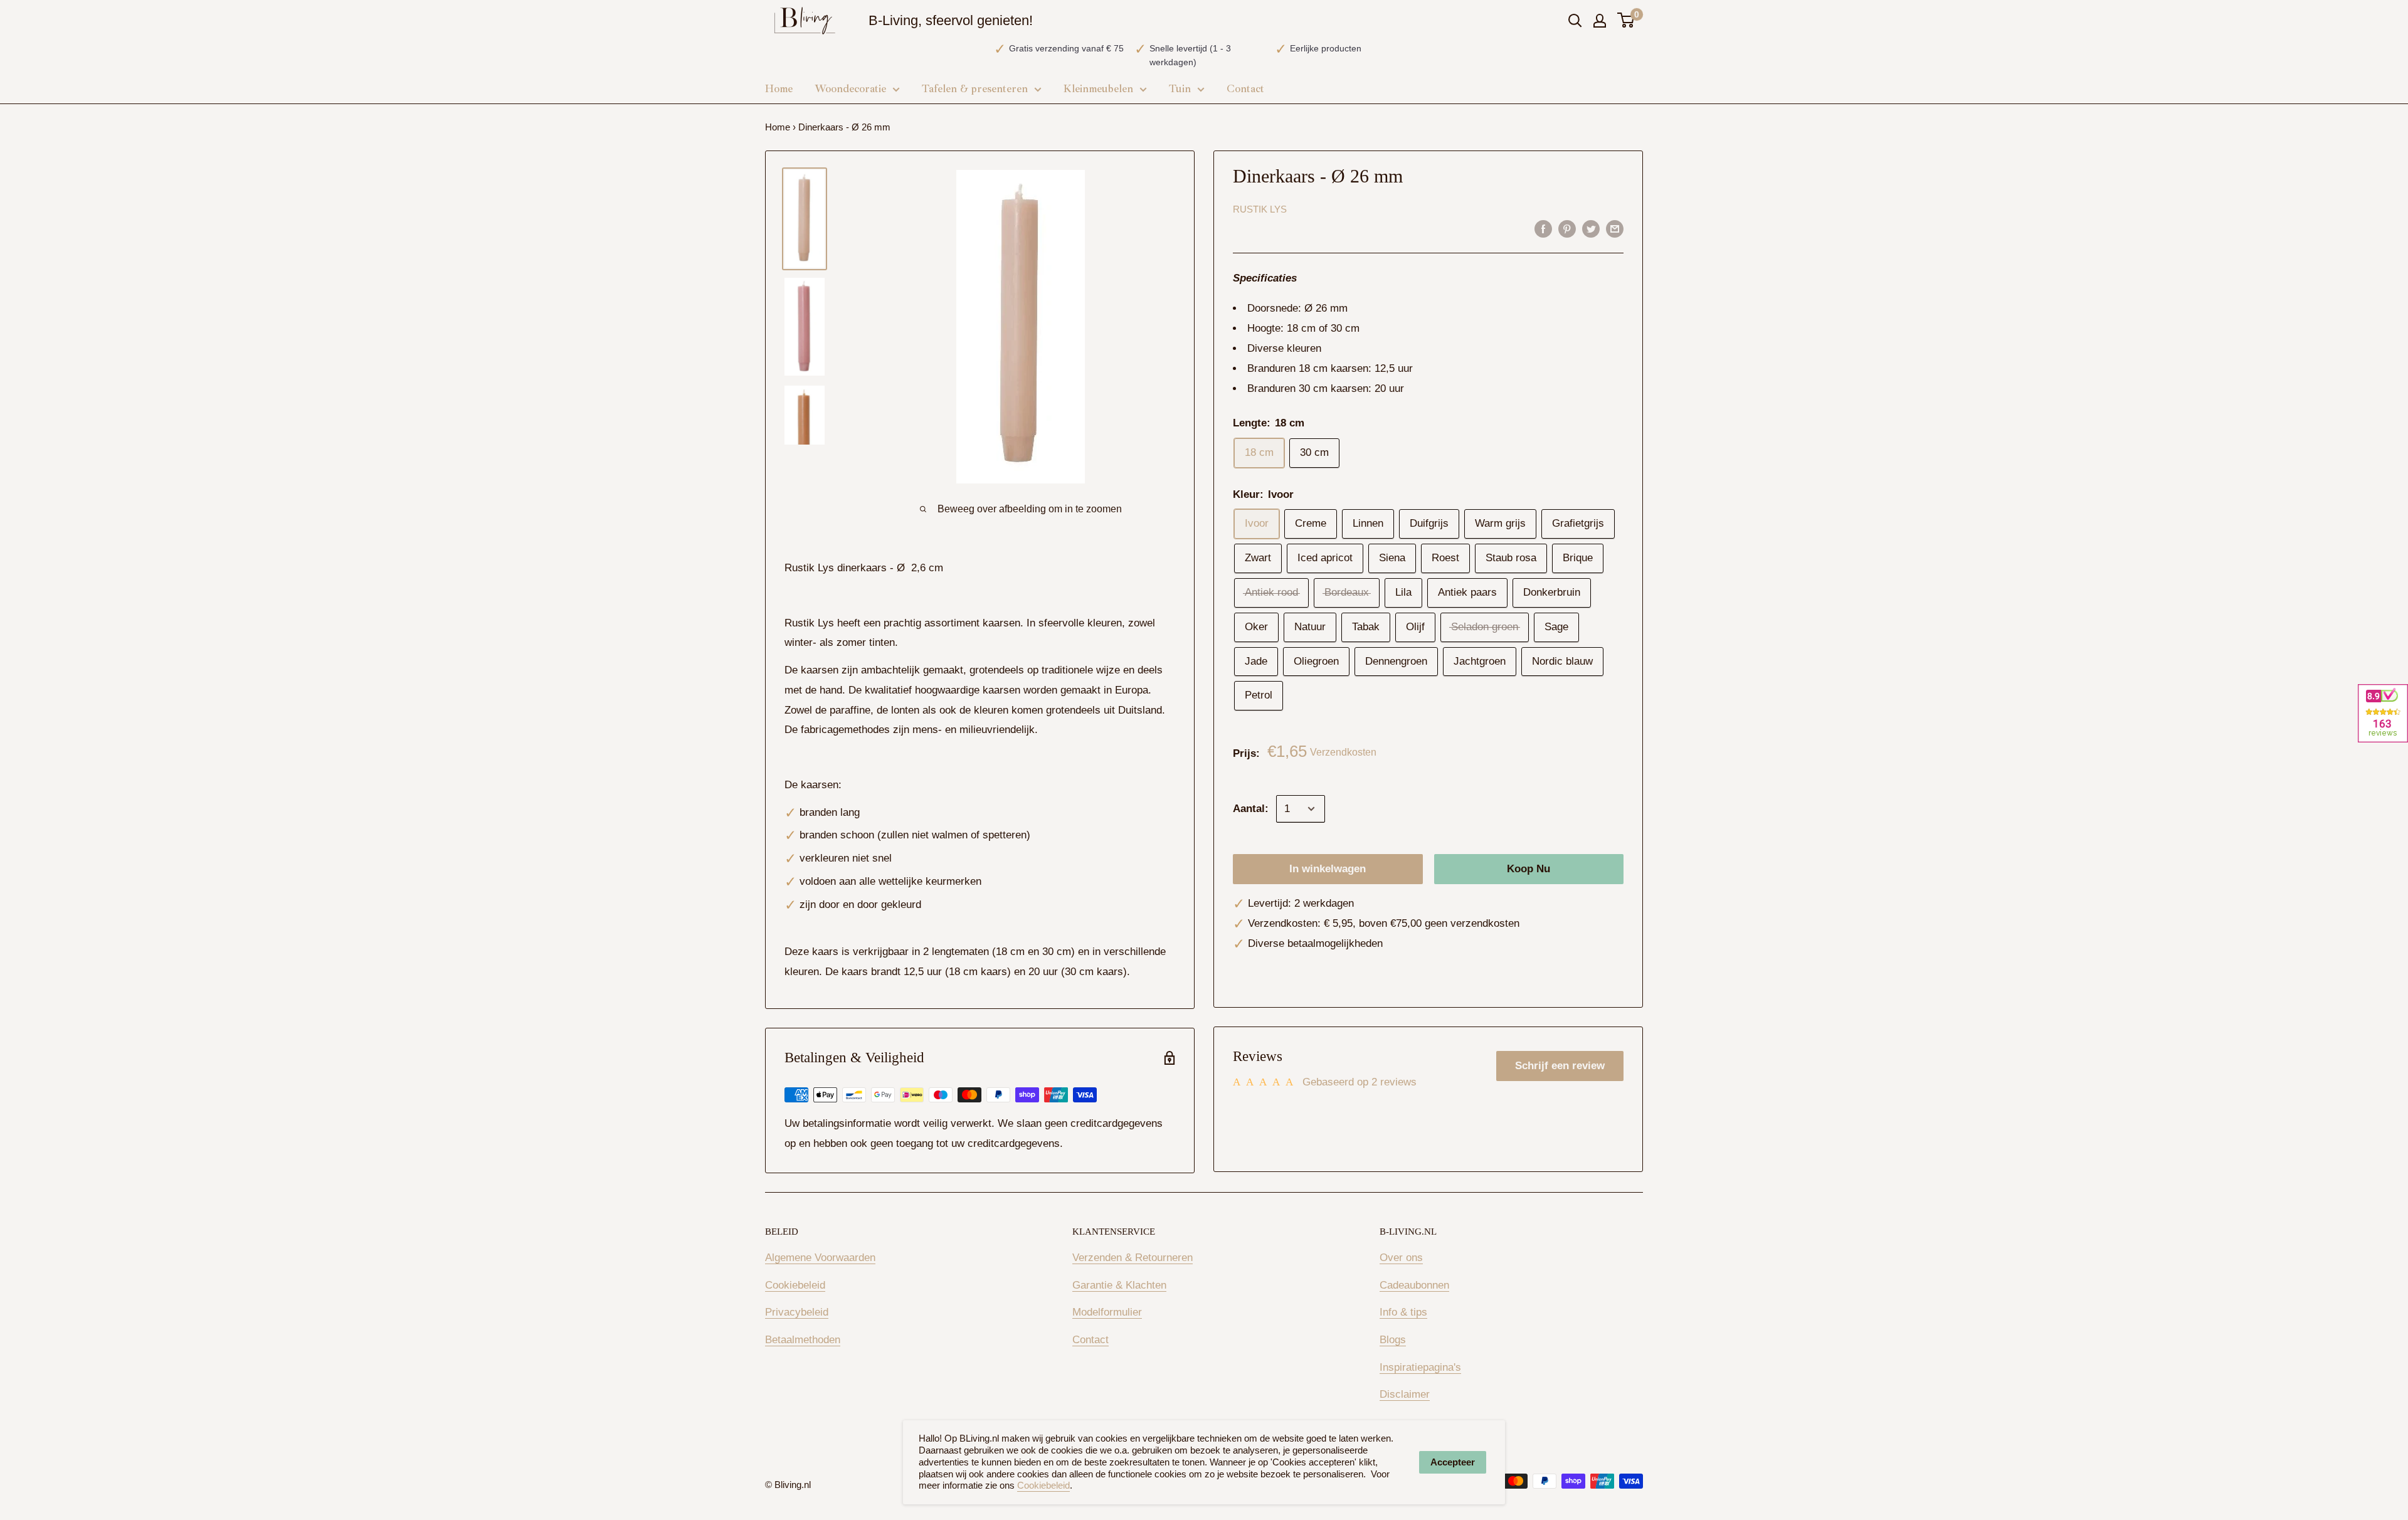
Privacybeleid (797, 1312)
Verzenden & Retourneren (1133, 1258)
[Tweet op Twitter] (1591, 229)
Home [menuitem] (779, 89)
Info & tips (1403, 1312)
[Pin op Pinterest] (1567, 229)
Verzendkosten (1343, 752)
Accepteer (1453, 1462)
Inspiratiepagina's (1420, 1367)
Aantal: (1251, 809)
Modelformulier (1107, 1312)
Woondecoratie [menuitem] (850, 89)
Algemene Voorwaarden (820, 1258)
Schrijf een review (1560, 1066)
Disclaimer (1405, 1394)
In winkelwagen (1328, 869)
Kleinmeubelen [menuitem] (1098, 89)
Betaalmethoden (803, 1340)
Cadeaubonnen (1414, 1285)
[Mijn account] (1600, 21)
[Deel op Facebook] (1543, 229)
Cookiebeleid (795, 1285)
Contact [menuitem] (1245, 89)
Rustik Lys (1260, 209)
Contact (1090, 1340)
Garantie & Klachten (1119, 1285)
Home (778, 127)
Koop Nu (1529, 869)
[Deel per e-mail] (1615, 229)
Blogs (1393, 1340)
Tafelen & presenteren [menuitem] (975, 89)
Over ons (1401, 1258)
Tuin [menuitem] (1180, 89)
